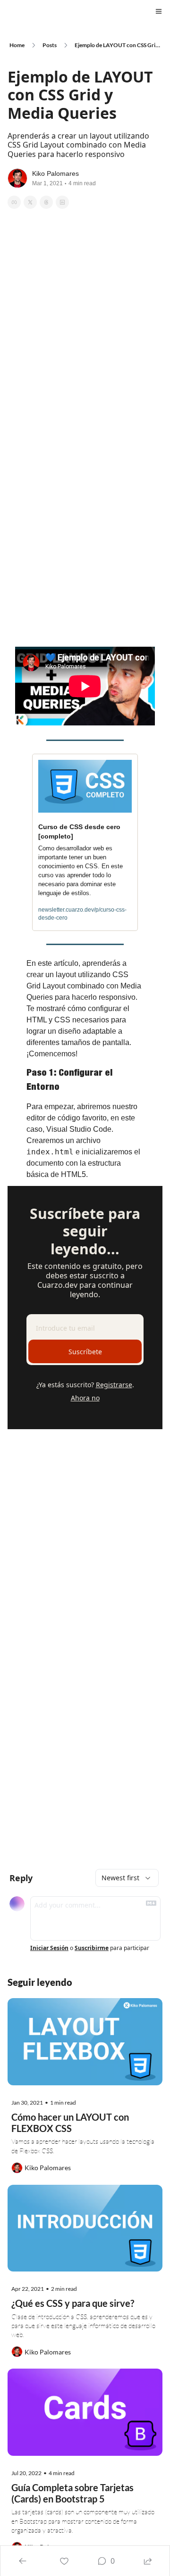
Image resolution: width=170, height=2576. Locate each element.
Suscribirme (92, 1948)
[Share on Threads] (46, 202)
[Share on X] (30, 202)
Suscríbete (85, 1352)
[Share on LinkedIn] (62, 202)
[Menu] (159, 11)
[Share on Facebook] (14, 202)
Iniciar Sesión (49, 1948)
